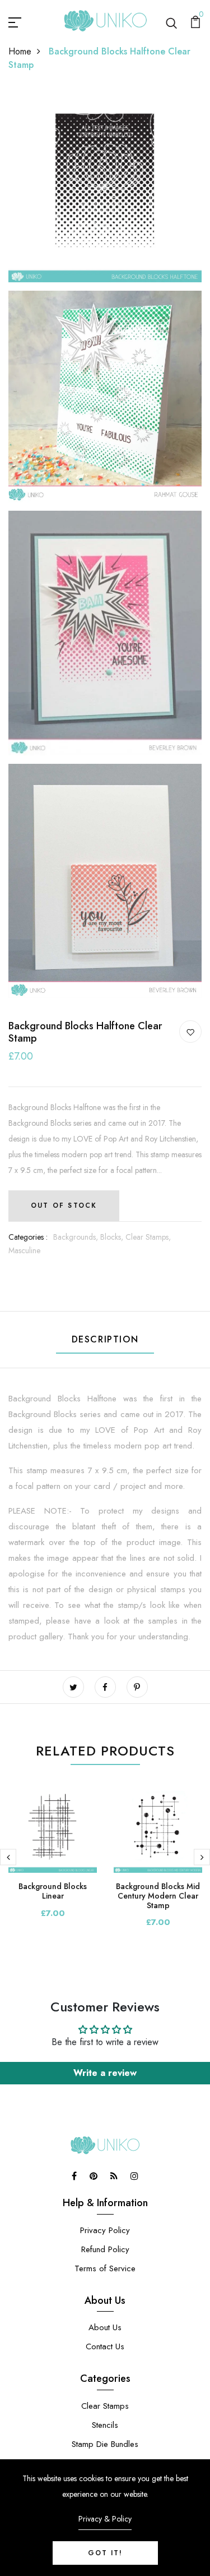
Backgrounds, (77, 1237)
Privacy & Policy (105, 2519)
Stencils (105, 2425)
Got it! (105, 2553)
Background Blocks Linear (53, 1891)
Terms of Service (105, 2268)
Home (20, 51)
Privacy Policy (105, 2230)
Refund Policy (105, 2249)
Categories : (28, 1237)
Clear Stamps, (148, 1237)
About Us (105, 2327)
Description (105, 1339)
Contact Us (105, 2346)
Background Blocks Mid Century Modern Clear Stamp (158, 1896)
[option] (53, 1860)
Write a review (105, 2073)
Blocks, (113, 1237)
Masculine (24, 1250)
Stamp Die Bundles (105, 2444)
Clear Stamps (105, 2406)
